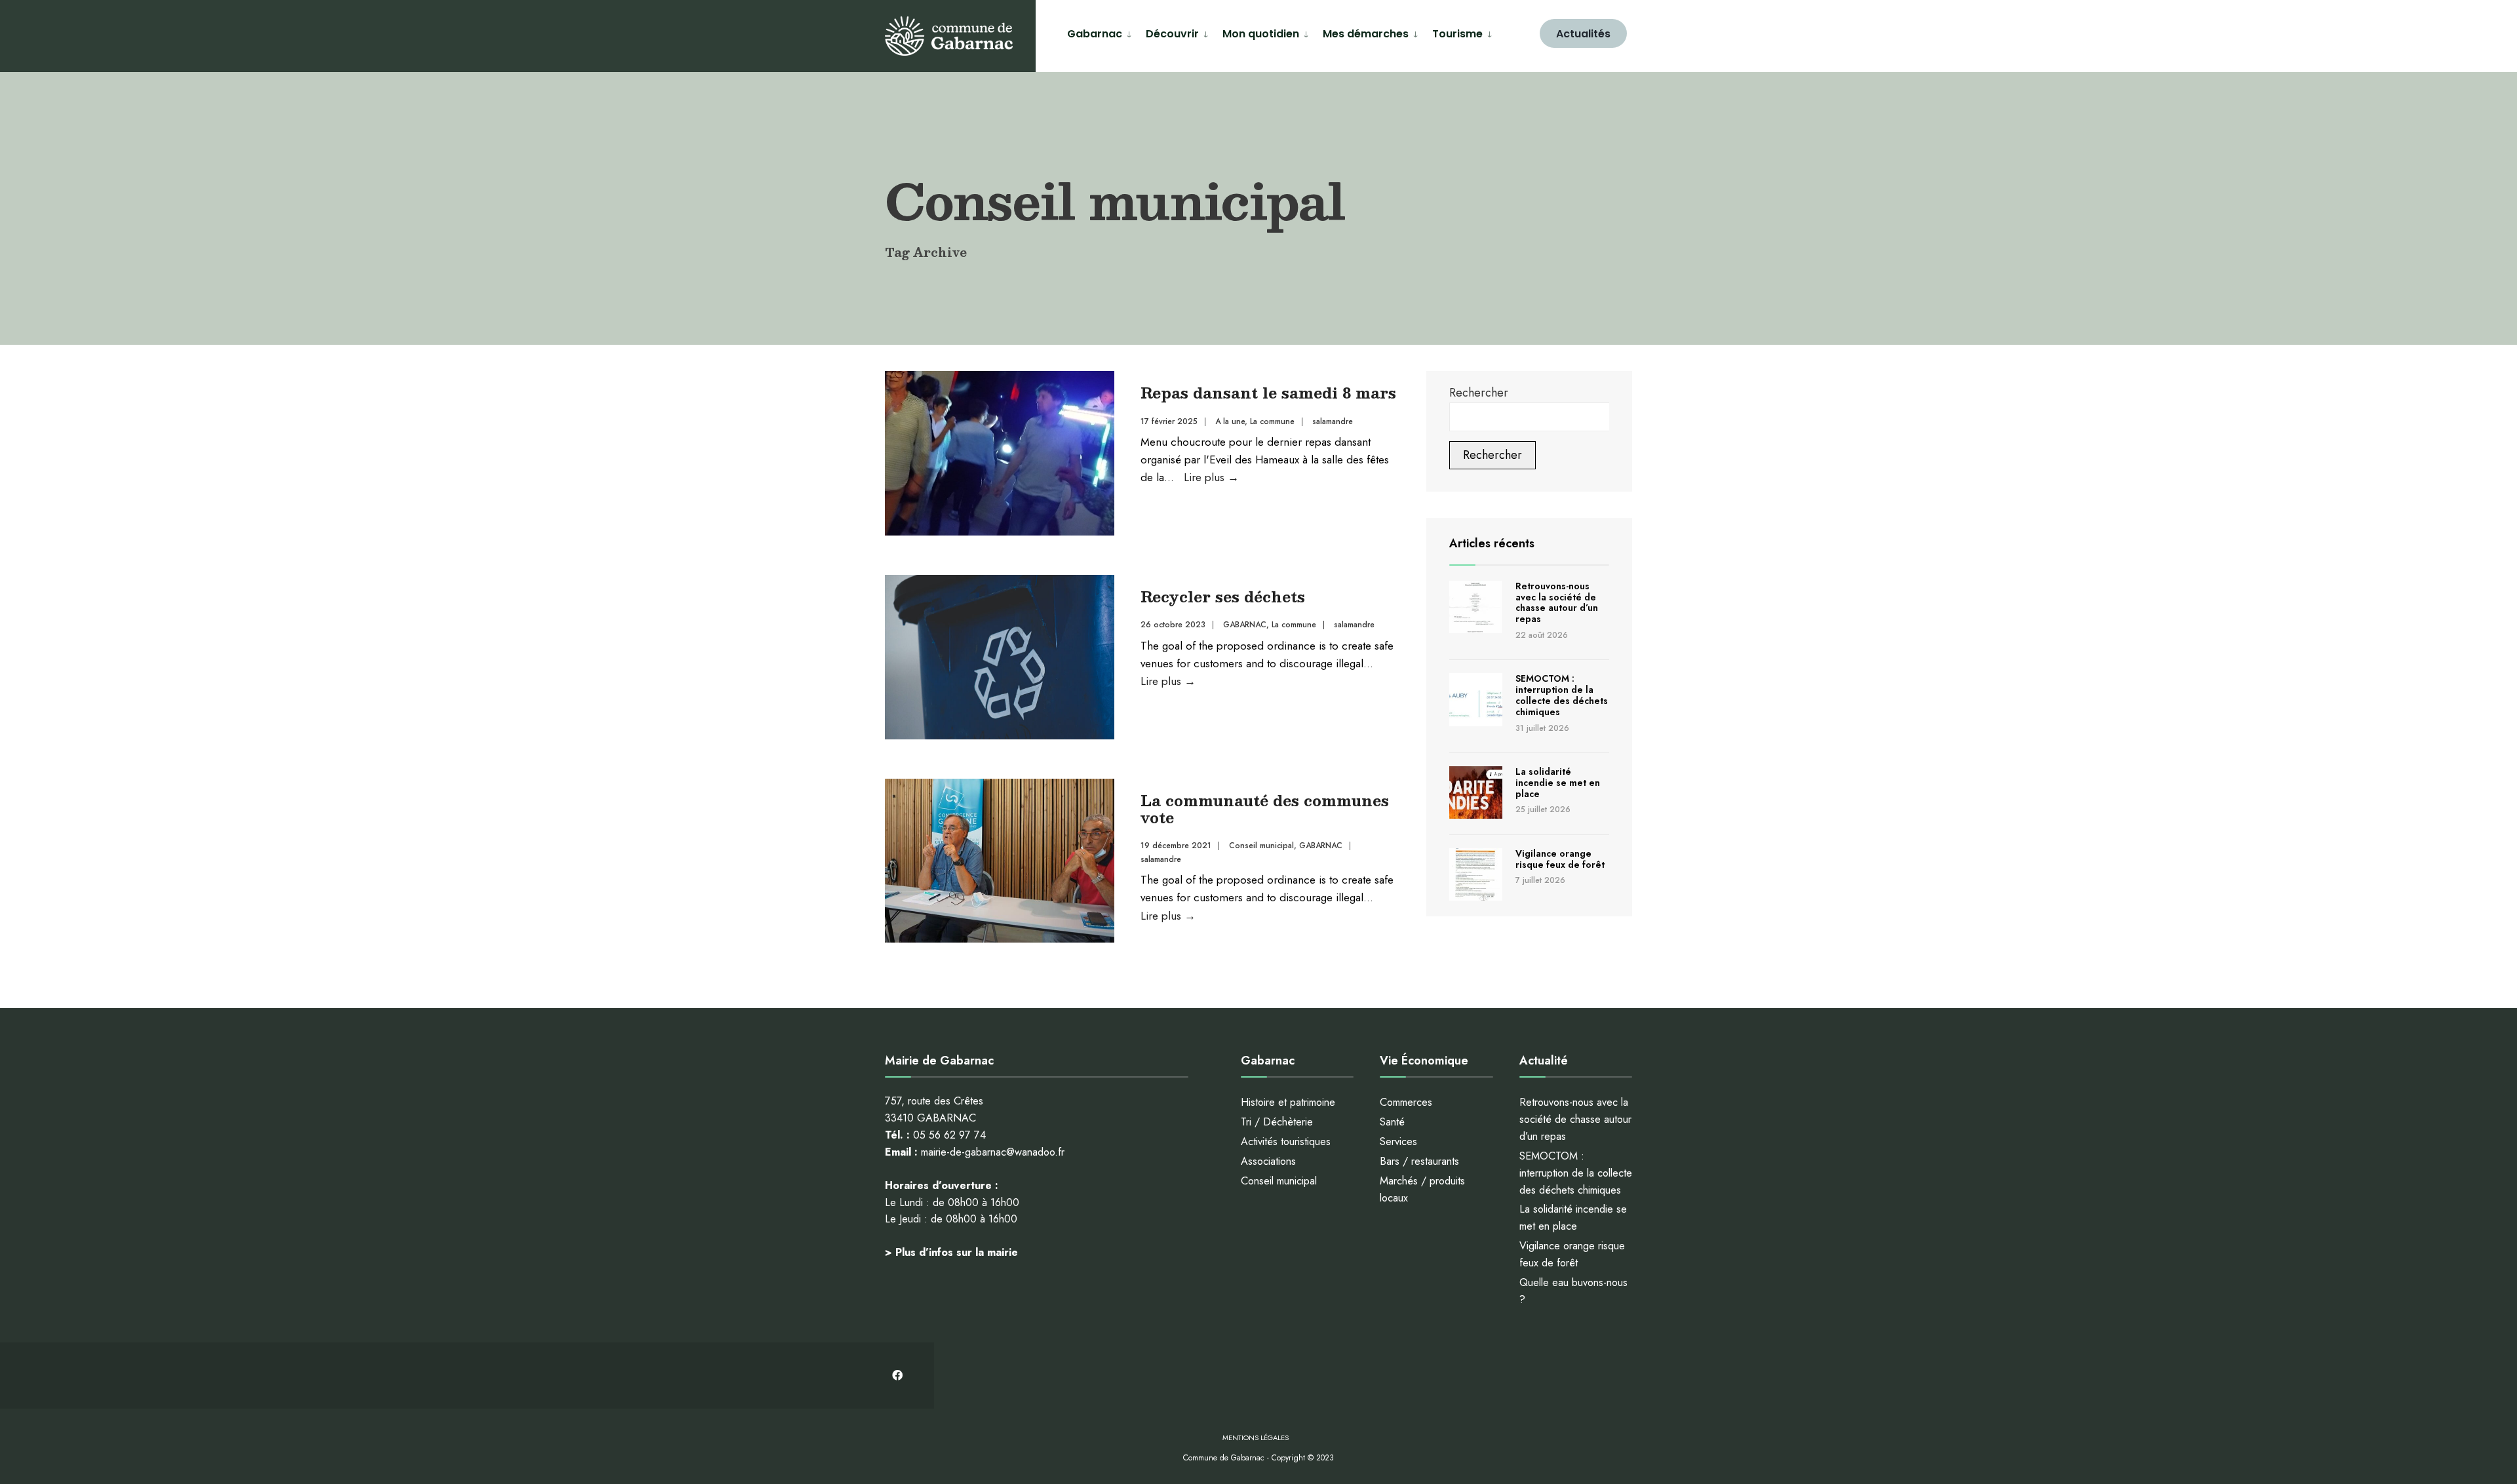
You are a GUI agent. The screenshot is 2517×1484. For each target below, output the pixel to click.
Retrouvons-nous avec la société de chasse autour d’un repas (1557, 602)
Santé (1392, 1122)
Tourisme (1457, 34)
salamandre (1333, 421)
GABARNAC (1245, 625)
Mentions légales (1256, 1437)
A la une (1230, 421)
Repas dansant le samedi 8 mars (1268, 392)
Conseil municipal (1261, 846)
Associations (1268, 1161)
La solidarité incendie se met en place (1558, 783)
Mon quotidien (1261, 34)
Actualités (1583, 34)
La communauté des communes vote (1265, 809)
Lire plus (1211, 477)
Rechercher (1479, 393)
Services (1398, 1142)
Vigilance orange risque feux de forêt (1560, 859)
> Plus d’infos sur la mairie (951, 1252)
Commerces (1406, 1102)
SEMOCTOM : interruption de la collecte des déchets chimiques (1562, 695)
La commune (1272, 421)
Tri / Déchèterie (1277, 1122)
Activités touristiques (1286, 1142)
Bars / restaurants (1419, 1161)
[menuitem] (1101, 32)
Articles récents (1492, 543)
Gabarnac (1095, 34)
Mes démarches (1366, 34)
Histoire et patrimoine (1288, 1102)
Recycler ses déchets (1223, 596)
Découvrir (1172, 34)
